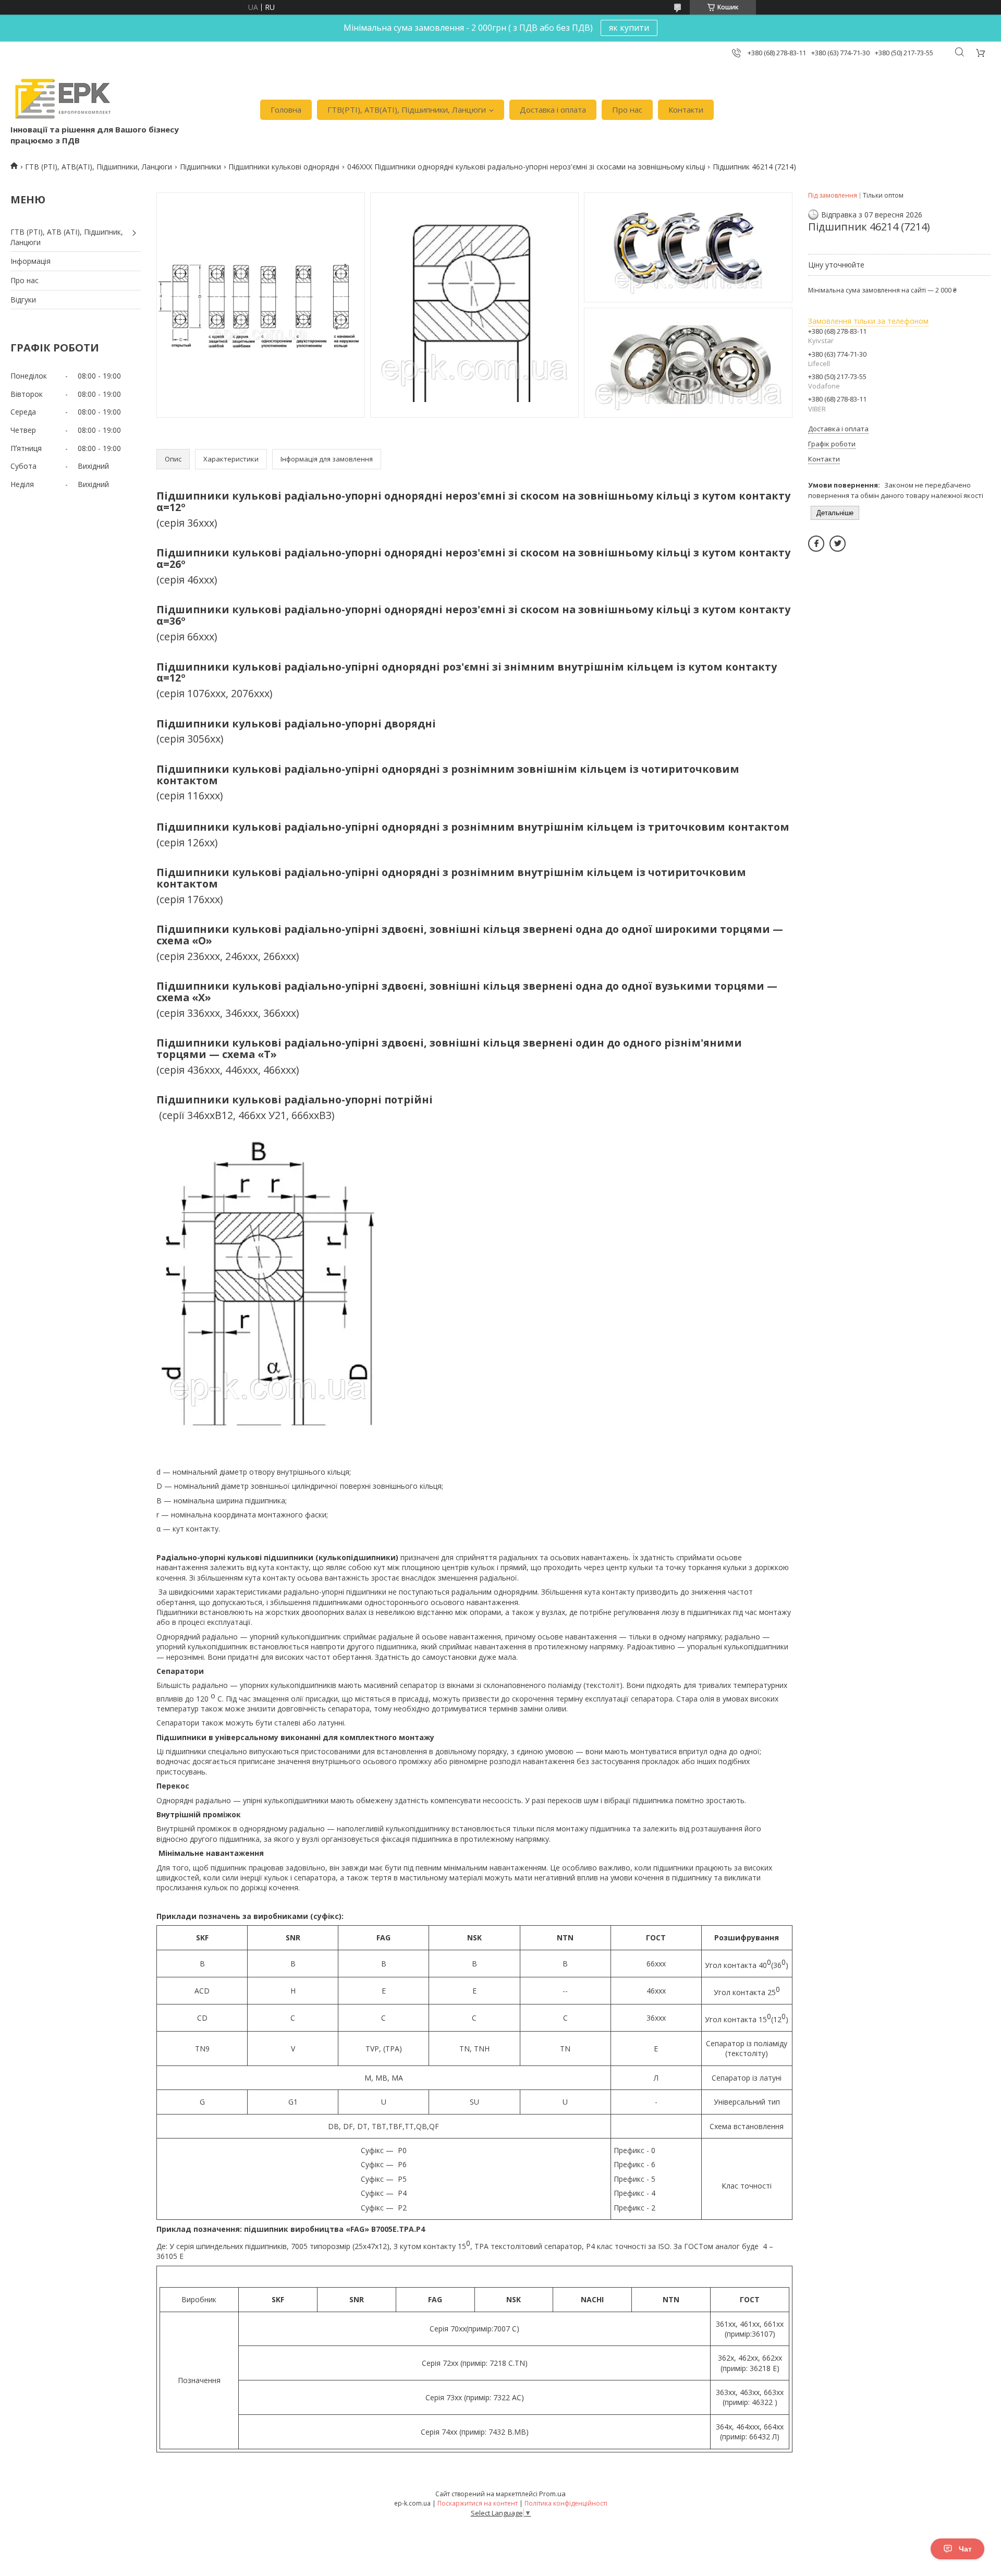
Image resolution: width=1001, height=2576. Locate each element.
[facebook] (816, 544)
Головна (286, 110)
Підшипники (200, 167)
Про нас (627, 110)
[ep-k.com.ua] (62, 99)
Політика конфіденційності (566, 2503)
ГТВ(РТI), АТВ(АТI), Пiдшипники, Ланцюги (407, 110)
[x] (838, 544)
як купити (629, 28)
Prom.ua (552, 2494)
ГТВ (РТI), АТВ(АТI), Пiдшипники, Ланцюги (99, 167)
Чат (965, 2549)
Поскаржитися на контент (478, 2503)
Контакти (686, 110)
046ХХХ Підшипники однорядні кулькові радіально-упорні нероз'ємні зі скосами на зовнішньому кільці (526, 167)
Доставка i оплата (553, 110)
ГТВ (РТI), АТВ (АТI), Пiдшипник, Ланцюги (67, 237)
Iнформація (30, 261)
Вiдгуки (23, 300)
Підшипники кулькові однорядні (284, 167)
